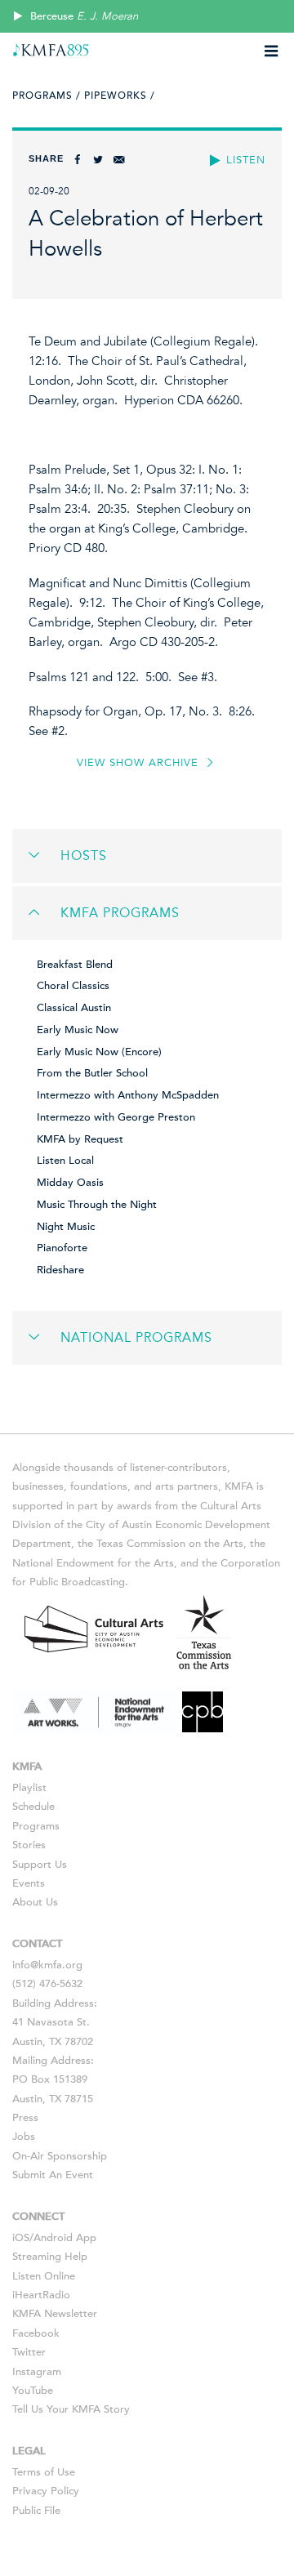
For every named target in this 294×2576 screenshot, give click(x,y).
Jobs (24, 2137)
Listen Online (44, 2276)
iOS (21, 2238)
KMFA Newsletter (55, 2314)
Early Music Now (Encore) (99, 1052)
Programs (36, 1826)
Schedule (33, 1807)
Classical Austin (74, 1008)
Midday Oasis (70, 1183)
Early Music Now (78, 1030)
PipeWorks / (120, 96)
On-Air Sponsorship (60, 2156)
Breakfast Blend (75, 965)
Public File (36, 2511)
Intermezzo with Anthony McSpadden (128, 1095)
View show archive (140, 763)
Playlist (29, 1788)
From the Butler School (92, 1073)
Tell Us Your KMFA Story (71, 2409)
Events (29, 1883)
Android (53, 2238)
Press (25, 2118)
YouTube (33, 2391)
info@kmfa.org (47, 1965)
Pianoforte (62, 1248)
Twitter (29, 2352)
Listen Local (65, 1161)
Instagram (37, 2372)
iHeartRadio (41, 2295)
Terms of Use (44, 2472)
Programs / (47, 96)
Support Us (40, 1865)
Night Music (66, 1227)
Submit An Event (53, 2175)
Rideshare (60, 1270)
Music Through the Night (97, 1205)
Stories (29, 1845)
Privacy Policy (46, 2491)
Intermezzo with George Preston (116, 1117)
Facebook (36, 2333)
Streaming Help (50, 2257)
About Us (35, 1902)
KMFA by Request (80, 1139)
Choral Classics (73, 986)
